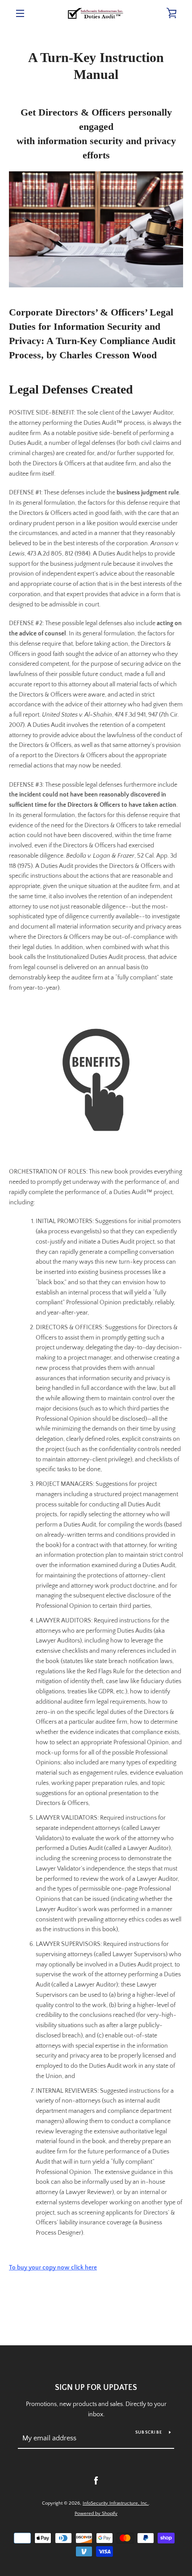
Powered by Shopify (96, 2514)
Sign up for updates (96, 2388)
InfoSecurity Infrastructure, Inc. (116, 2503)
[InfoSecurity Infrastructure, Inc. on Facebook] (96, 2481)
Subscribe (149, 2433)
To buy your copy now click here (53, 2268)
